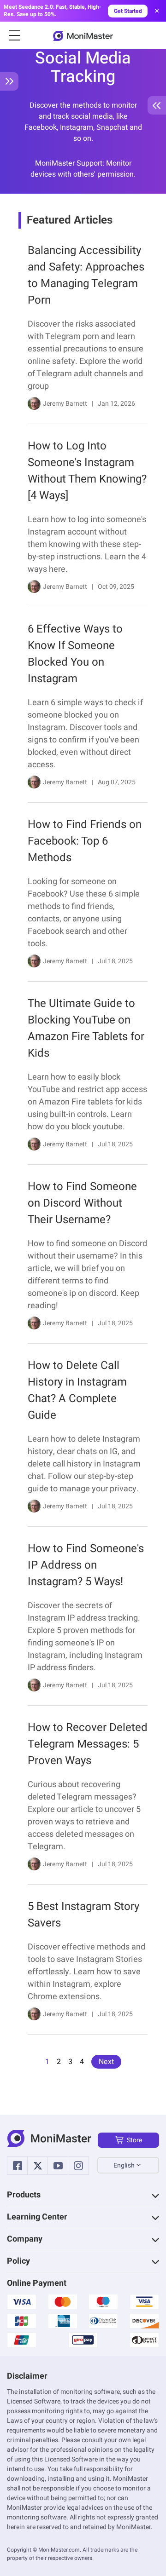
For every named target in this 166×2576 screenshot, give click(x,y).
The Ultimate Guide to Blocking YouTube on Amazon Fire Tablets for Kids (86, 1028)
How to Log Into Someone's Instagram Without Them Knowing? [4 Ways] (87, 471)
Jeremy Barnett (65, 404)
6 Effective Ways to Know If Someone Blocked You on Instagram (75, 654)
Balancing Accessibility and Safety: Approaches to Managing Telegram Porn (86, 275)
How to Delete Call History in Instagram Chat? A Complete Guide (77, 1390)
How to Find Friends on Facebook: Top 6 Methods (85, 841)
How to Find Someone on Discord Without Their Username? (82, 1203)
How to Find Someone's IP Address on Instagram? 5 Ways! (86, 1565)
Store (134, 2140)
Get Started (128, 11)
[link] (83, 331)
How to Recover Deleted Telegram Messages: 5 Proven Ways (88, 1744)
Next (106, 2062)
